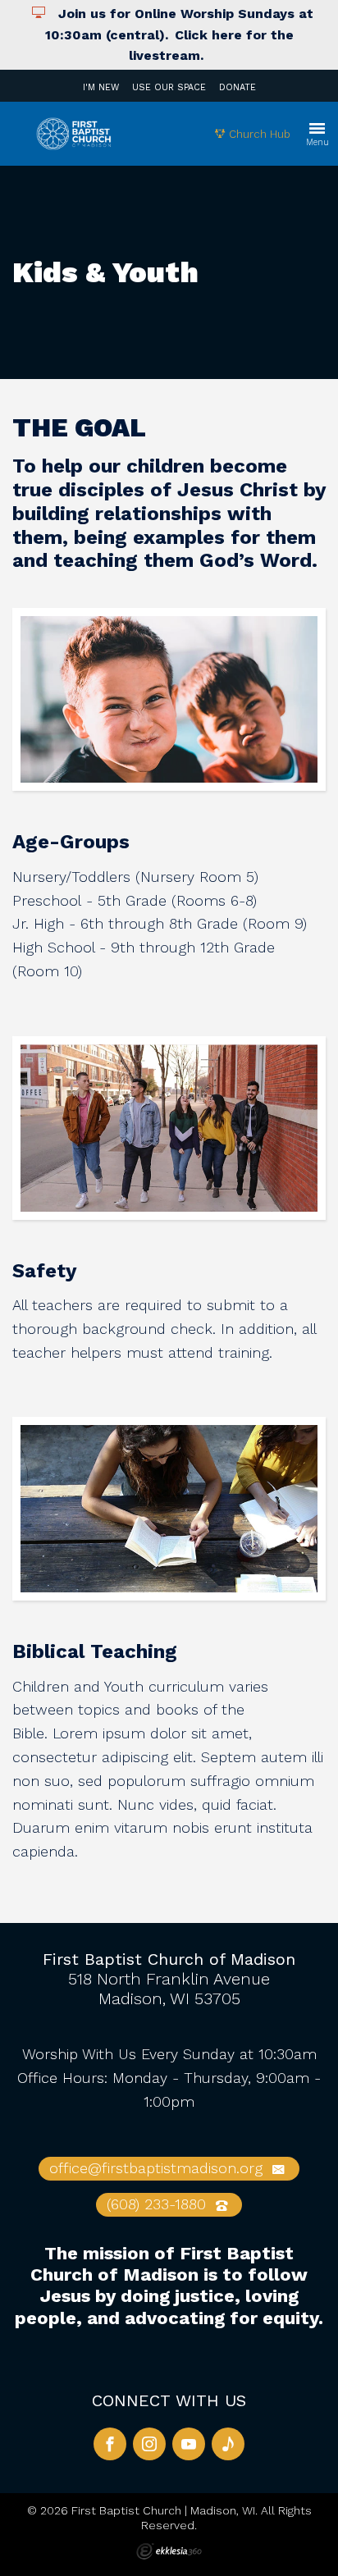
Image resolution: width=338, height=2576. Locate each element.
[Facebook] (110, 2444)
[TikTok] (228, 2444)
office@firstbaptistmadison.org (158, 2168)
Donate (238, 87)
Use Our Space (169, 87)
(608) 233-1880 (159, 2204)
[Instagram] (149, 2444)
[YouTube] (189, 2444)
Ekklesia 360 (169, 2551)
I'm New (101, 87)
